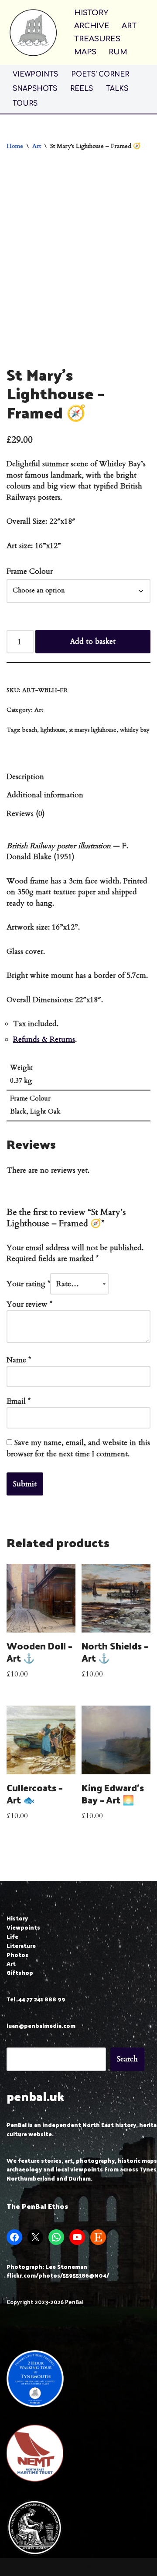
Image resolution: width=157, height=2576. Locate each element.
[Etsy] (98, 2237)
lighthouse (53, 730)
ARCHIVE (92, 26)
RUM (118, 52)
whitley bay (135, 730)
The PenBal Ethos (37, 2206)
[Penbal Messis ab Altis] (33, 32)
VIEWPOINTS (35, 75)
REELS (82, 89)
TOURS (25, 104)
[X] (35, 2237)
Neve (37, 2567)
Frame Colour (30, 571)
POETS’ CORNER (100, 75)
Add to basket (93, 641)
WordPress (111, 2567)
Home (15, 146)
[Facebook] (14, 2237)
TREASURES (97, 39)
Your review (29, 1304)
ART (129, 26)
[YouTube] (77, 2237)
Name (19, 1360)
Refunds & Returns (44, 1039)
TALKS (117, 89)
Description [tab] (25, 777)
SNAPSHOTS (35, 89)
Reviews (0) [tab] (26, 814)
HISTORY (91, 13)
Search (127, 2059)
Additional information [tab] (45, 795)
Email (19, 1401)
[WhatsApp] (56, 2237)
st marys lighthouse (93, 730)
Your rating (28, 1284)
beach (30, 730)
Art (37, 146)
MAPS (85, 52)
